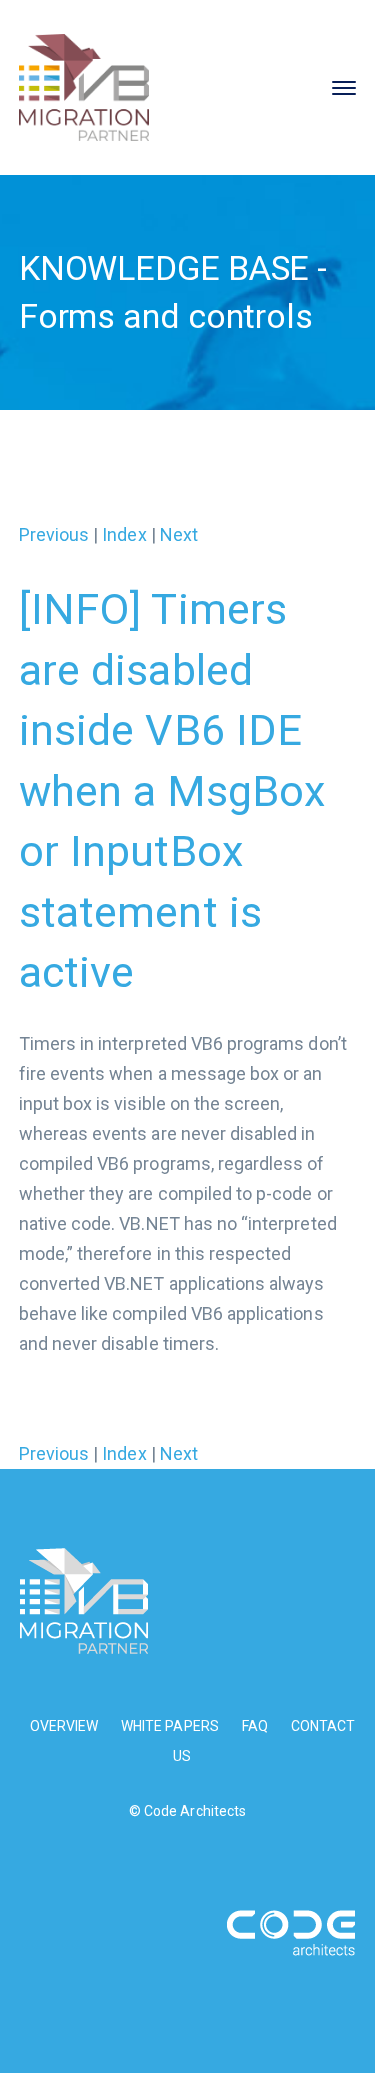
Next (179, 534)
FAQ (255, 1726)
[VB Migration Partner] (84, 85)
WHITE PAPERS (170, 1726)
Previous (54, 534)
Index (124, 534)
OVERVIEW (64, 1726)
